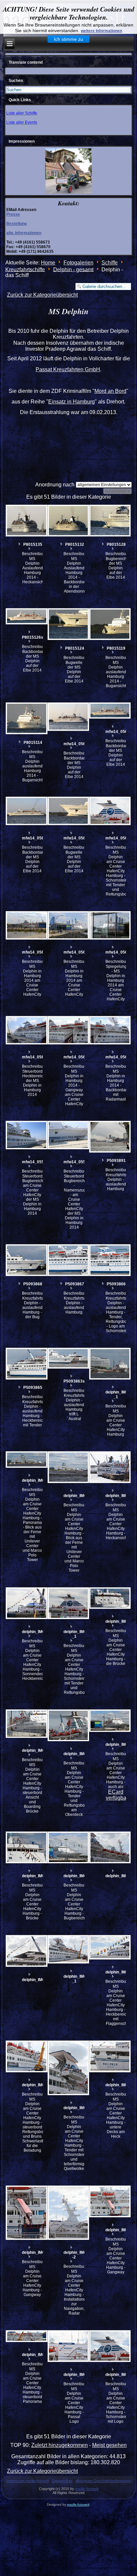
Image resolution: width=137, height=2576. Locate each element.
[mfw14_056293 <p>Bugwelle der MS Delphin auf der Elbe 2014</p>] (68, 811)
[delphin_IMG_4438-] (26, 1951)
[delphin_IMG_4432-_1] (68, 1949)
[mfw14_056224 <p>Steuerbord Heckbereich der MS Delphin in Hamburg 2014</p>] (26, 1030)
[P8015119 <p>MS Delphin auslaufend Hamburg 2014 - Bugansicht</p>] (110, 624)
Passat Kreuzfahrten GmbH (68, 369)
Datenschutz (62, 2481)
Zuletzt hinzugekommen (60, 2445)
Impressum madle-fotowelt (28, 2481)
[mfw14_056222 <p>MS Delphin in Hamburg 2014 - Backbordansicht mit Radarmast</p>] (110, 1030)
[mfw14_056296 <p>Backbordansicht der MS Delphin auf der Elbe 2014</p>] (26, 811)
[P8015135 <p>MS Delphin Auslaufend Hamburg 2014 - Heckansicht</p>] (26, 521)
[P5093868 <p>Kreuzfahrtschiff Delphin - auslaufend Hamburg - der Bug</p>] (26, 1260)
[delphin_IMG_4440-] (110, 1847)
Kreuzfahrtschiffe (25, 269)
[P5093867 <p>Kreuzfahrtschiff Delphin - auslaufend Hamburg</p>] (68, 1260)
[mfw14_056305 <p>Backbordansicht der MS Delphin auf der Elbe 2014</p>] (68, 717)
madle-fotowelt (87, 2489)
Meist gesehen (109, 2445)
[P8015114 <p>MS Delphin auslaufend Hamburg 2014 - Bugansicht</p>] (26, 718)
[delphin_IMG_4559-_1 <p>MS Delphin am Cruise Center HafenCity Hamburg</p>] (110, 1364)
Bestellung (16, 224)
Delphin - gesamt (73, 269)
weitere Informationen (101, 31)
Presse (13, 214)
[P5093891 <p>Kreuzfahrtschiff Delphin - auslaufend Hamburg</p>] (110, 1137)
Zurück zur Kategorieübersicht (42, 295)
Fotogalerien (78, 263)
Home (48, 263)
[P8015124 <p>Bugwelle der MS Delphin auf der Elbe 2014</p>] (68, 624)
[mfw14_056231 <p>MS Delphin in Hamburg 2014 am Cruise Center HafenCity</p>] (68, 925)
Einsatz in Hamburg (71, 402)
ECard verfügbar (117, 1795)
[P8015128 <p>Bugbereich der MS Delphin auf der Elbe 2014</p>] (110, 521)
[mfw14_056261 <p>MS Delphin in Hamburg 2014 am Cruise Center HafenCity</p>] (26, 925)
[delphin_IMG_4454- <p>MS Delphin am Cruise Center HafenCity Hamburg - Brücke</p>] (26, 1847)
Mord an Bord (110, 391)
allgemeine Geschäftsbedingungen (103, 2481)
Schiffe (110, 263)
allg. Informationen (24, 233)
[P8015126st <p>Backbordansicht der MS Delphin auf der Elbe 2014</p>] (26, 616)
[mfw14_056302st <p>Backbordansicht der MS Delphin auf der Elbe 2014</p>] (110, 711)
